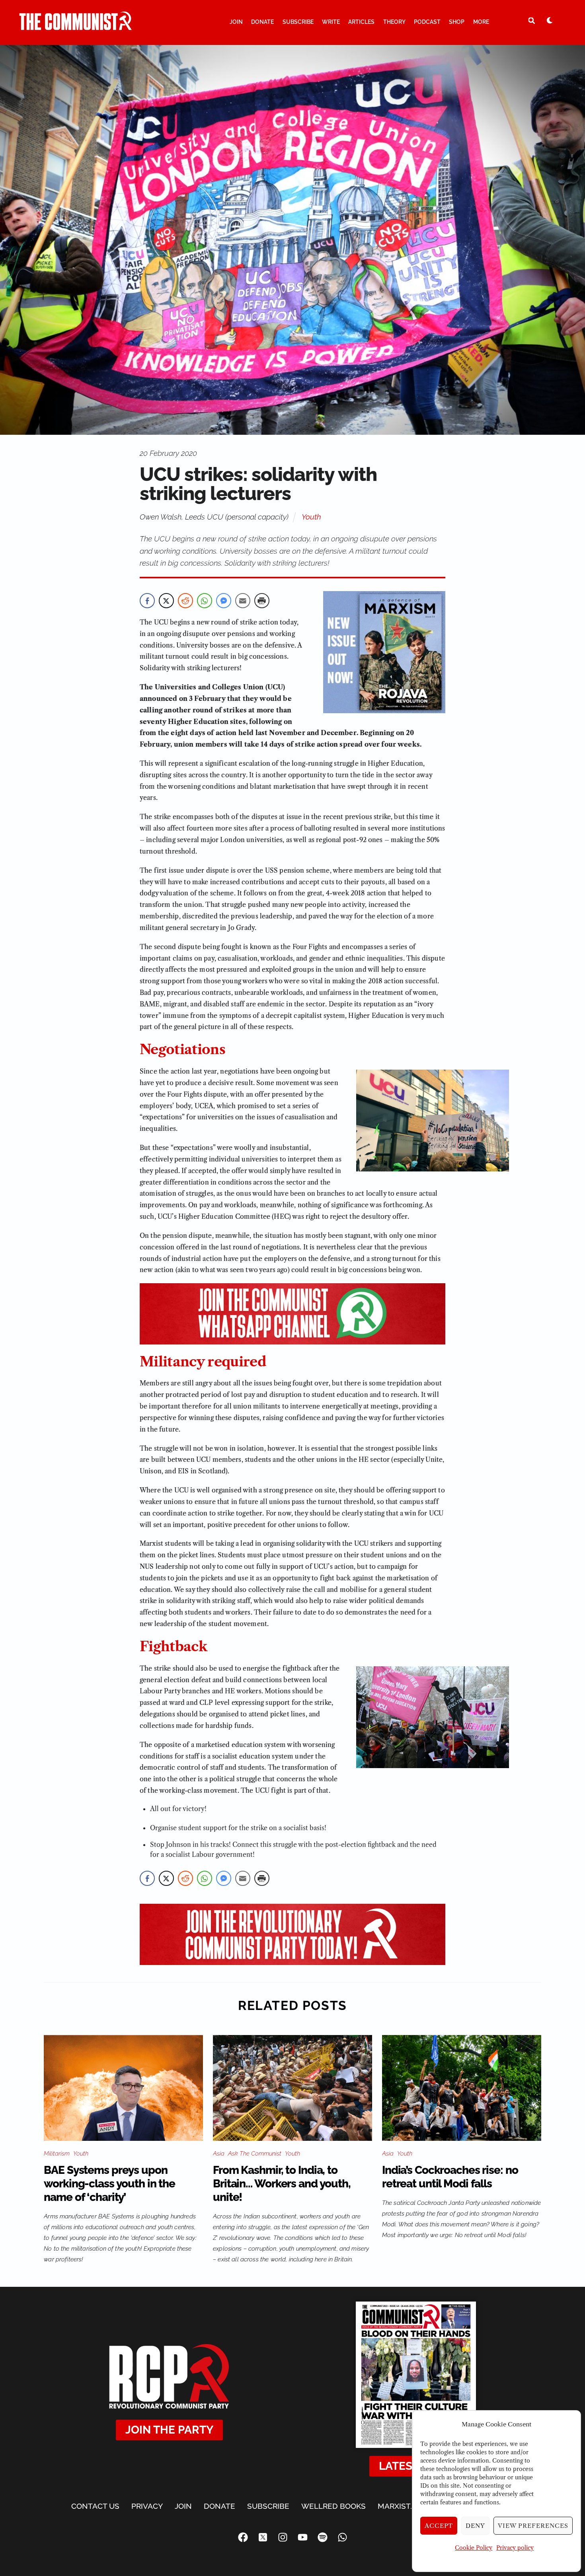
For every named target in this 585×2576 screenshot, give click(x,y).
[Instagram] (283, 2537)
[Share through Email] (243, 601)
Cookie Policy (474, 2548)
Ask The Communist (255, 2154)
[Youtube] (302, 2537)
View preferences (533, 2526)
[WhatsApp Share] (205, 601)
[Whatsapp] (342, 2537)
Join (236, 22)
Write (331, 22)
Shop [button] (457, 22)
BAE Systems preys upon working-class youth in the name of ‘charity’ (109, 2184)
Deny (475, 2526)
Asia (219, 2154)
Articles (361, 22)
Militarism (57, 2154)
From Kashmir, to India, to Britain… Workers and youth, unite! (282, 2184)
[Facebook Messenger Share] (224, 601)
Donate (262, 22)
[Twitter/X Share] (166, 601)
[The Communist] (76, 27)
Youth (311, 517)
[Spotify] (322, 2537)
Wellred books (333, 2506)
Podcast (427, 22)
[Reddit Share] (185, 601)
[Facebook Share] (147, 601)
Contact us (95, 2506)
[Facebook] (243, 2537)
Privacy (147, 2506)
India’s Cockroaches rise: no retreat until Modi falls (450, 2177)
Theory (394, 22)
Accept (439, 2526)
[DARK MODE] (550, 20)
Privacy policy (515, 2548)
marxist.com (404, 2506)
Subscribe (298, 22)
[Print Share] (262, 601)
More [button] (481, 22)
